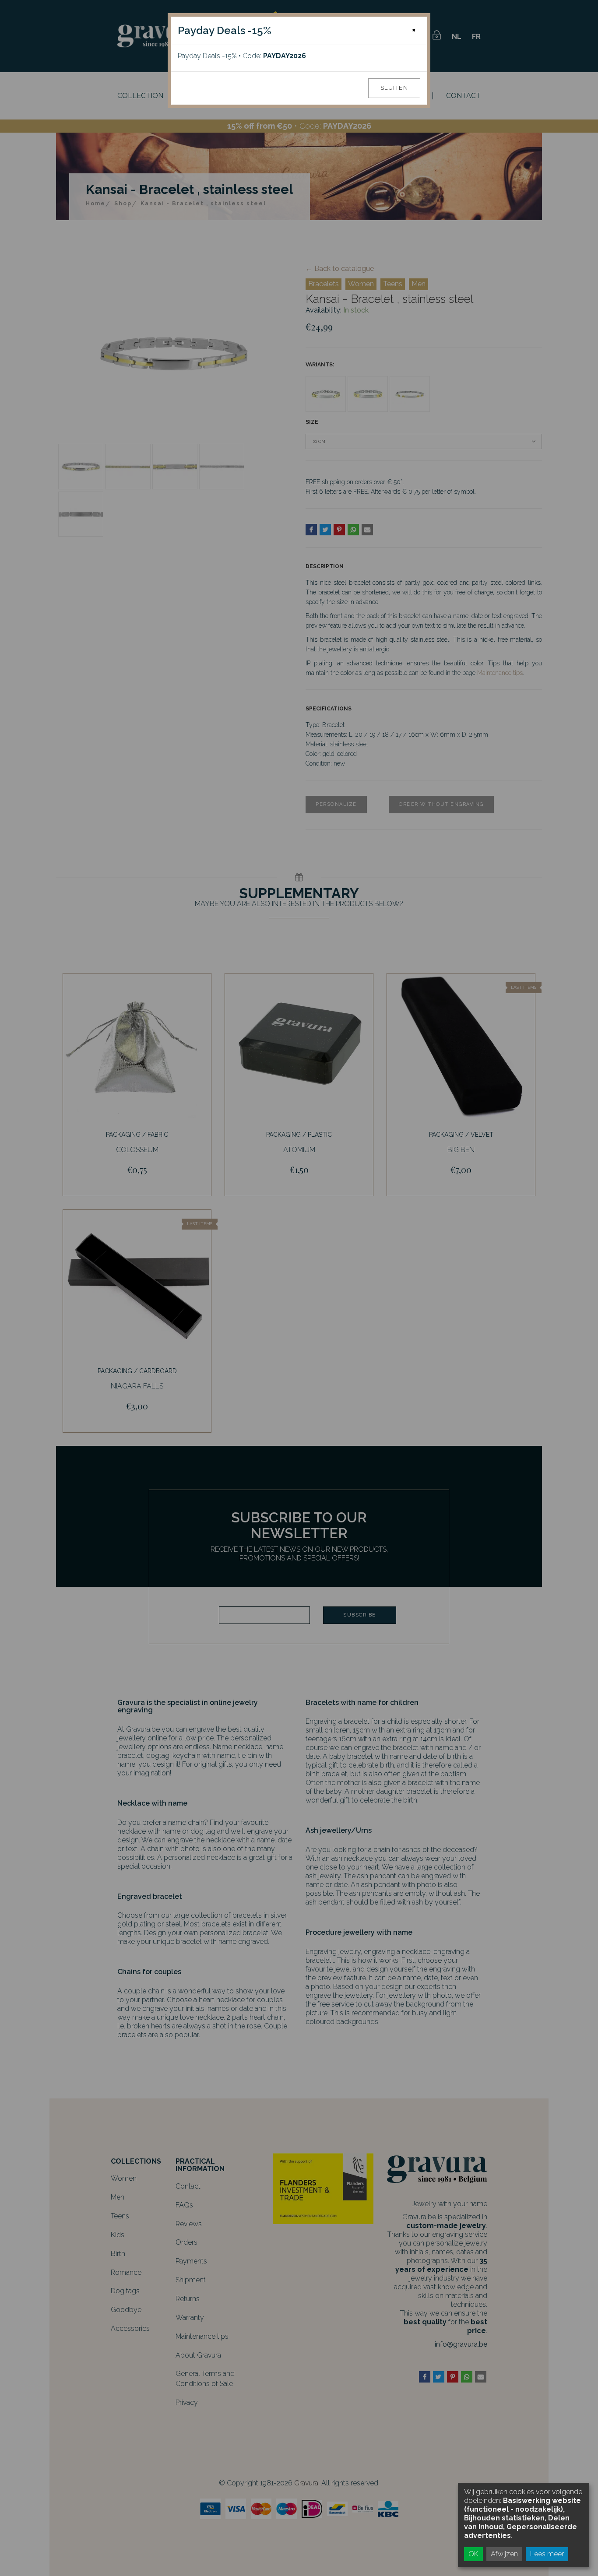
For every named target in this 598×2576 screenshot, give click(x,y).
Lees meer (547, 2554)
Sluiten (394, 88)
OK (473, 2554)
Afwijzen (504, 2554)
